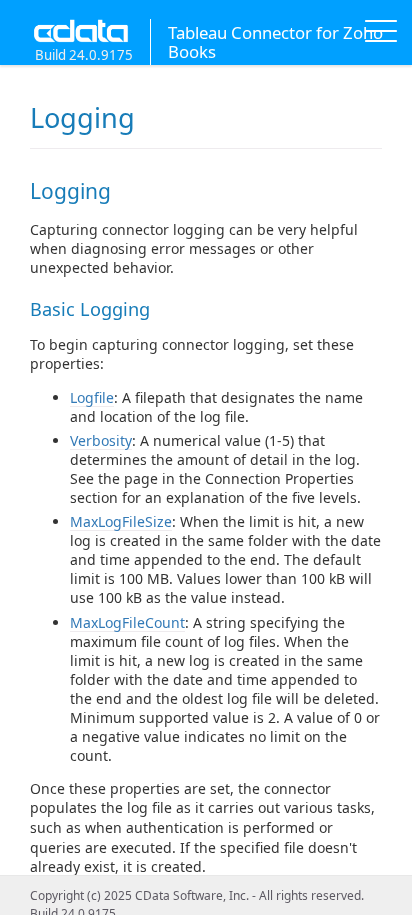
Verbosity (101, 440)
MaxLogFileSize (121, 521)
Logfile (92, 397)
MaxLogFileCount (127, 622)
